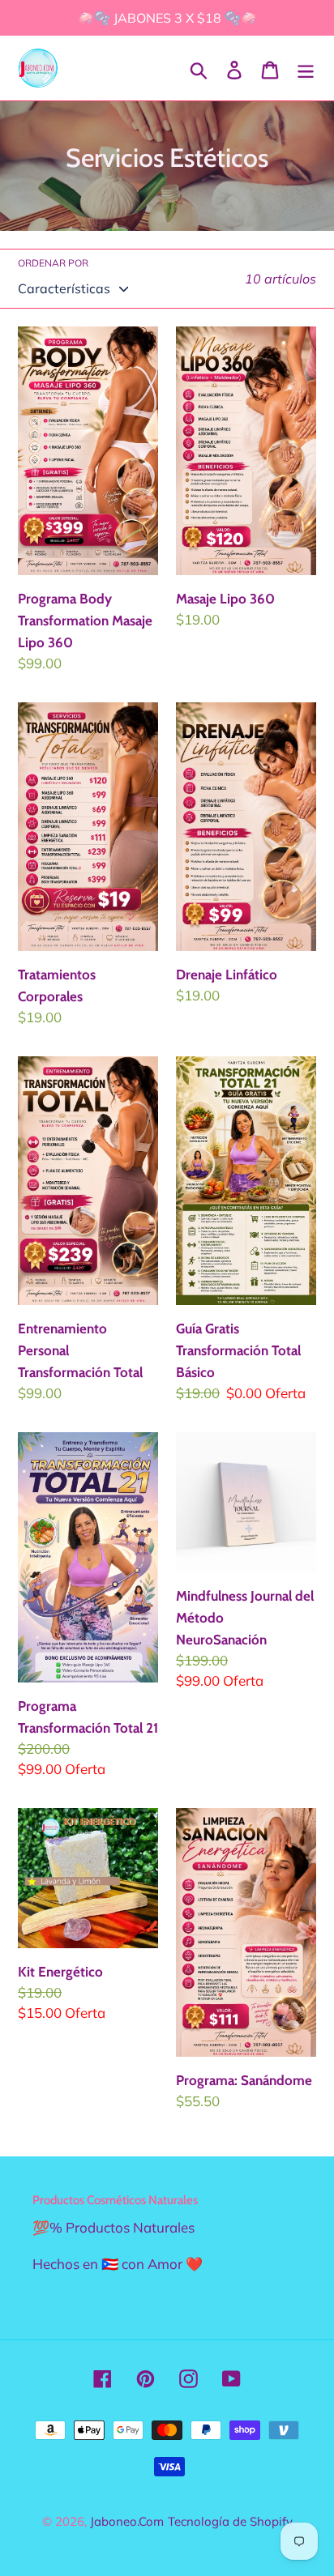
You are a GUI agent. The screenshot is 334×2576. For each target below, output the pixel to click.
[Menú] (306, 68)
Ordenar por (53, 263)
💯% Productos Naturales (113, 2227)
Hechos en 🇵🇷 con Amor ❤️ (118, 2264)
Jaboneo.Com (127, 2521)
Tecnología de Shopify (230, 2521)
